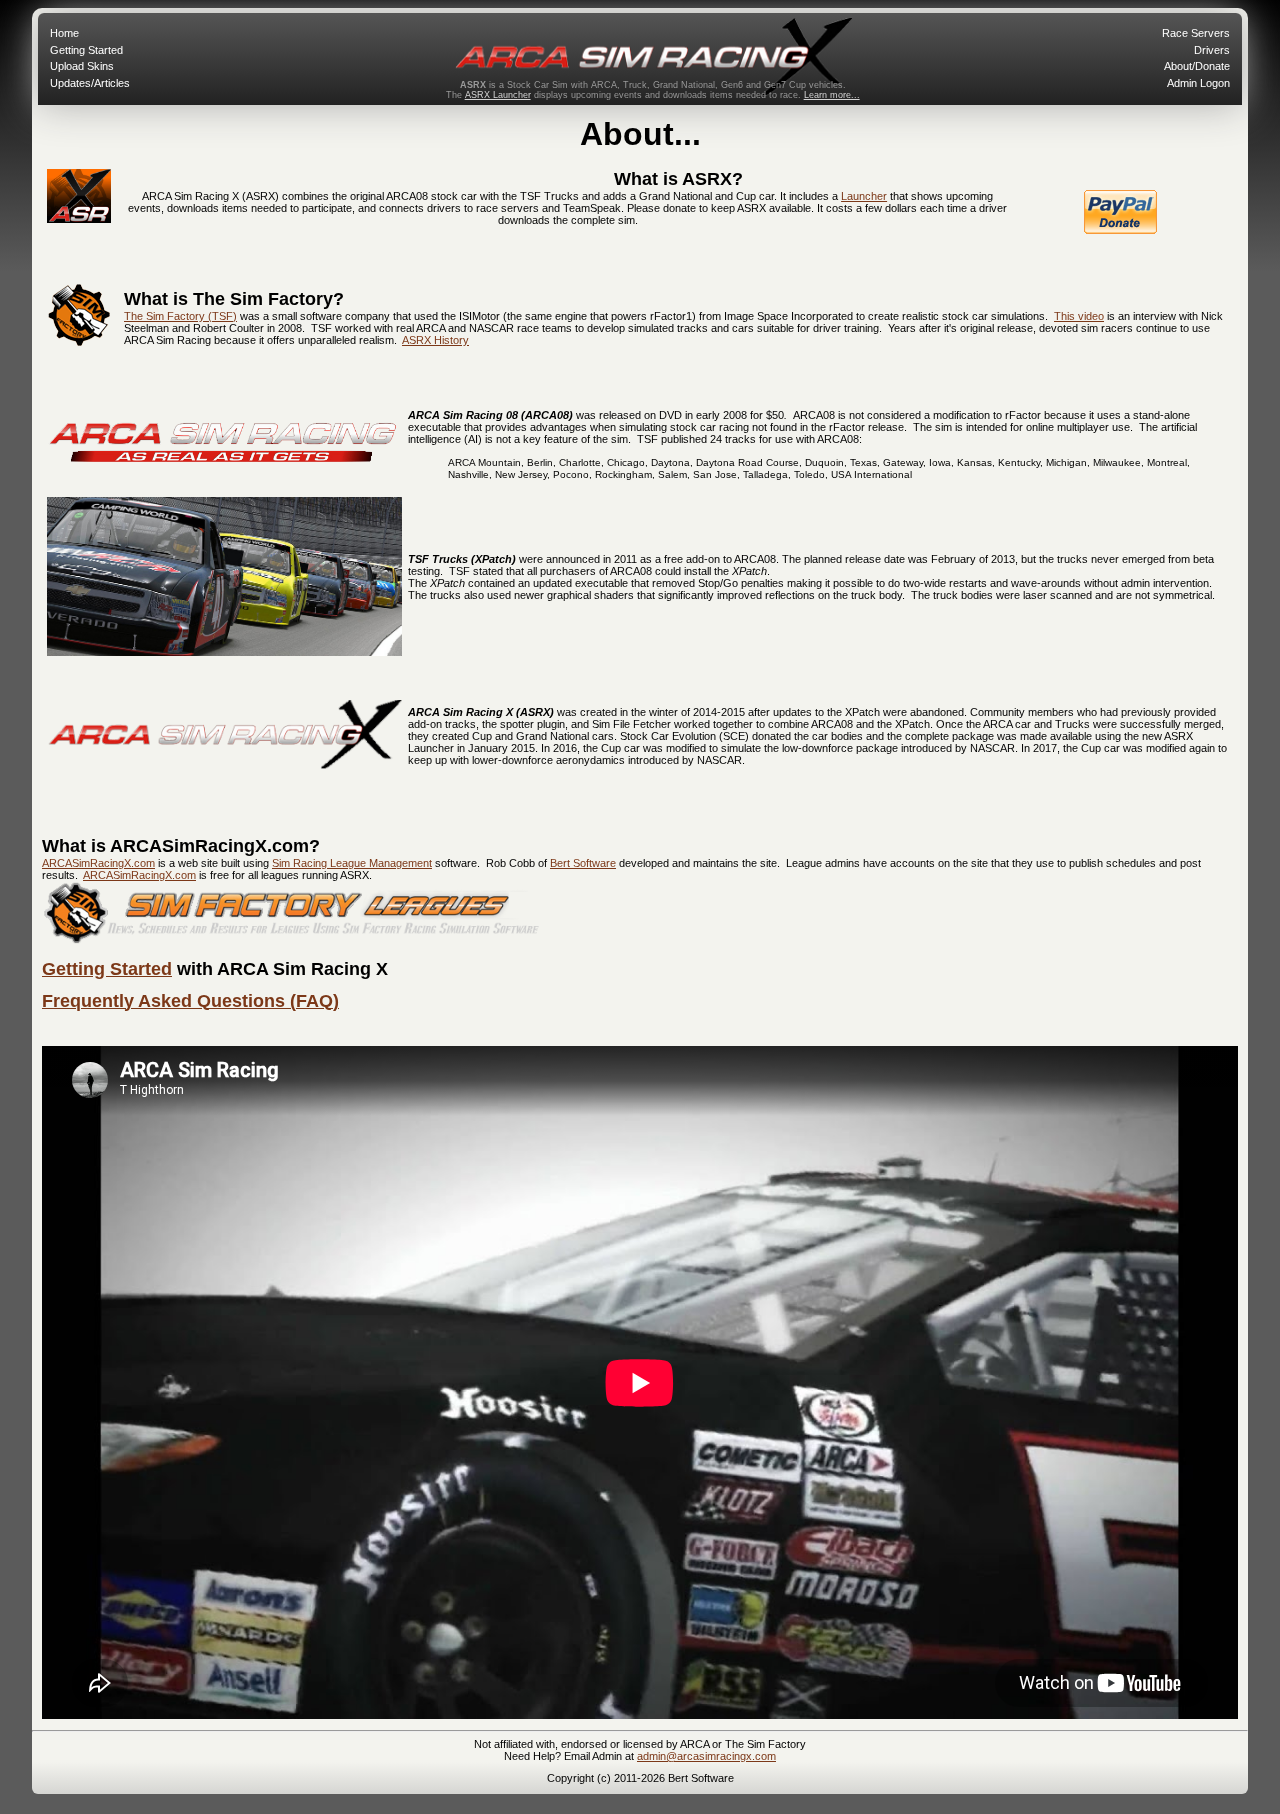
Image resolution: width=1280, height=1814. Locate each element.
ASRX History (435, 340)
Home (64, 33)
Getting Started (86, 50)
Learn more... (832, 95)
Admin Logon (1198, 83)
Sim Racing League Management (352, 863)
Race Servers (1196, 33)
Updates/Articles (90, 83)
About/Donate (1197, 66)
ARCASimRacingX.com (98, 863)
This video (1079, 316)
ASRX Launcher (498, 95)
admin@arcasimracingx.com (706, 1756)
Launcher (864, 196)
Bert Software (583, 863)
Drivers (1212, 50)
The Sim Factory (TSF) (180, 316)
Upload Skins (82, 66)
